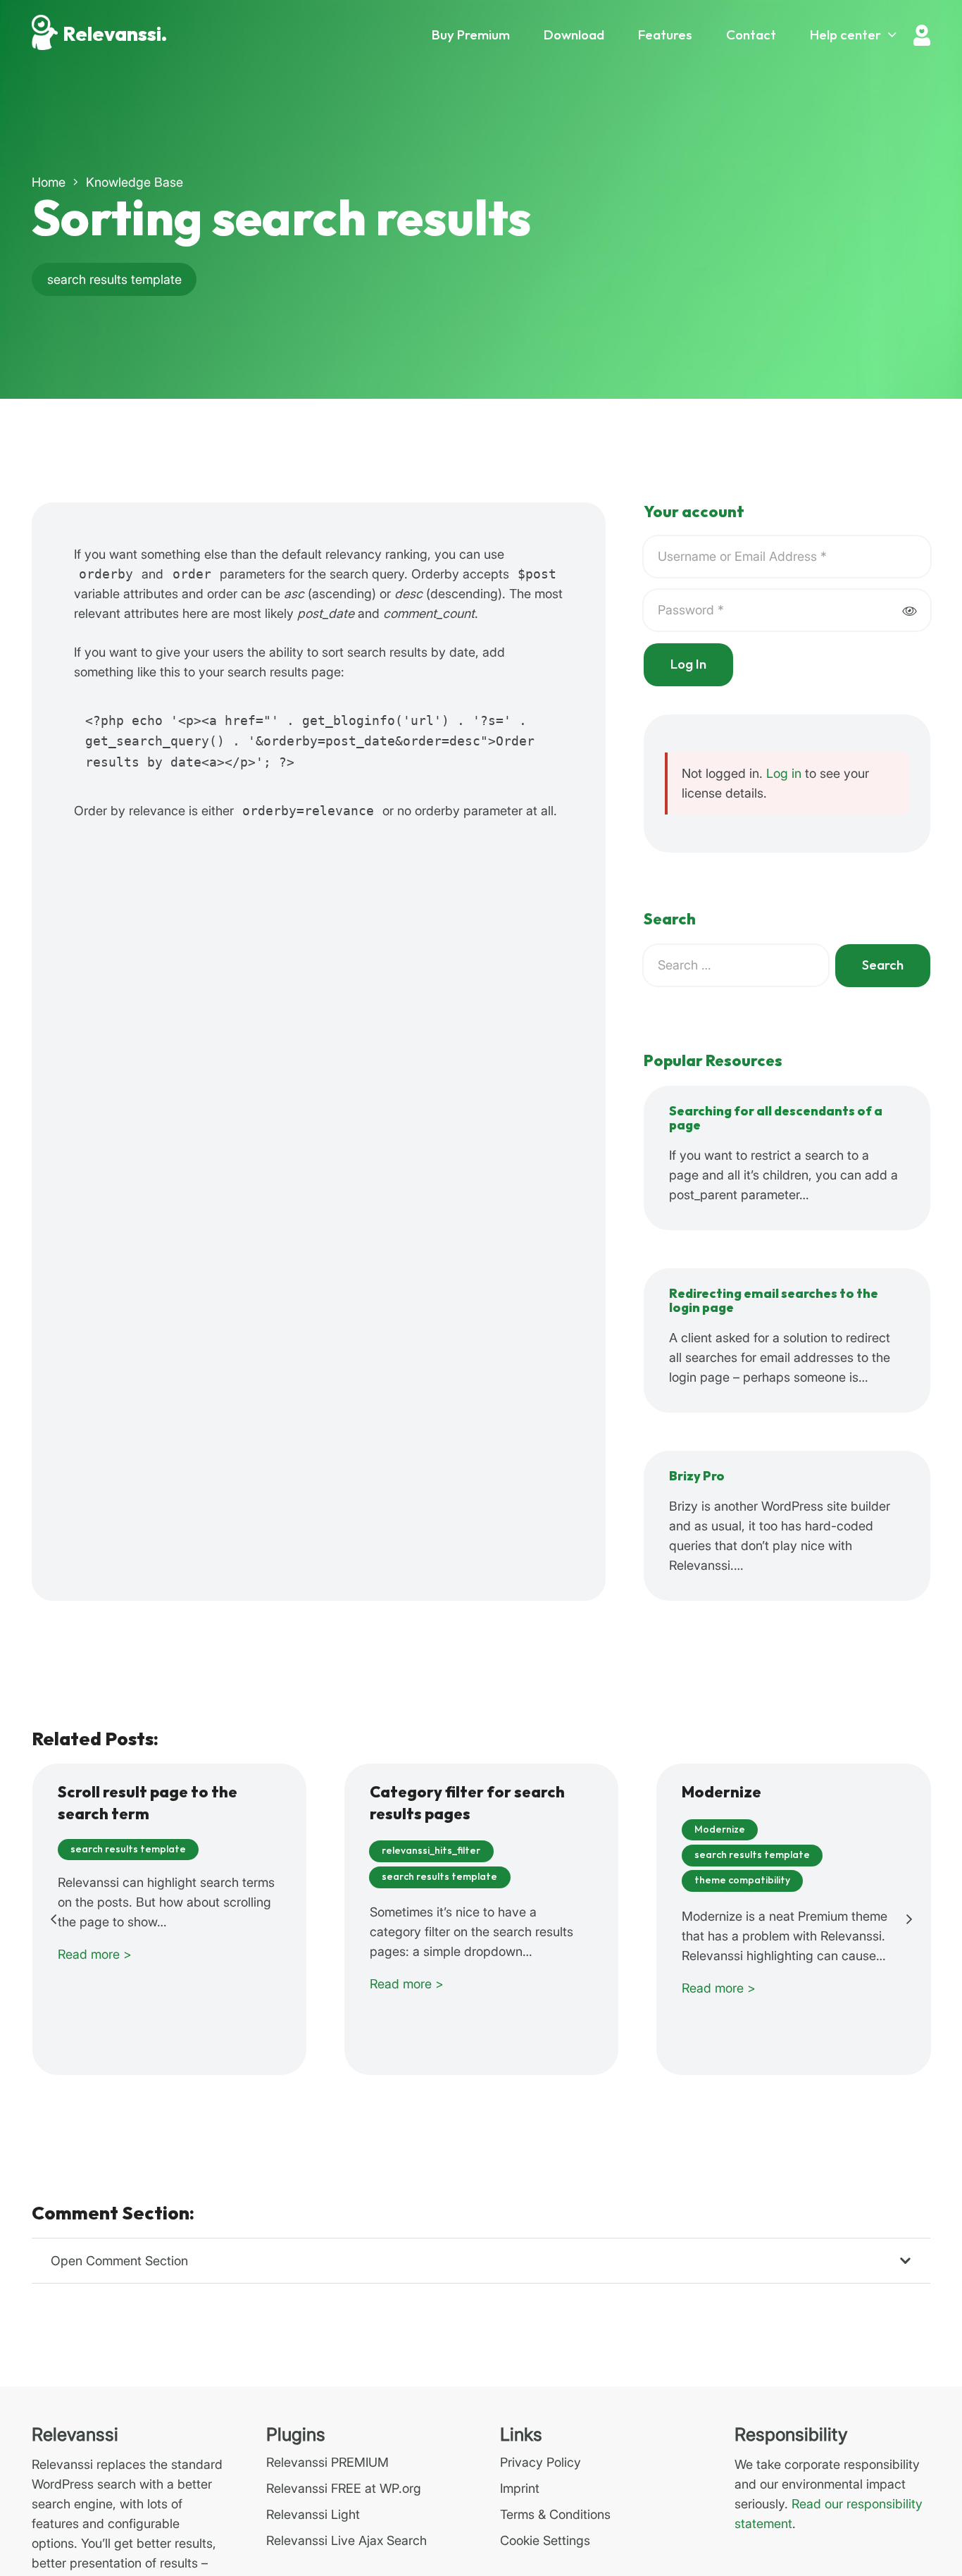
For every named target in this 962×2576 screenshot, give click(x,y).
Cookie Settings (545, 2540)
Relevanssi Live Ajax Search (346, 2540)
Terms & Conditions (555, 2514)
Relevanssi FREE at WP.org (344, 2488)
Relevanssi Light (313, 2514)
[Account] (922, 35)
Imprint (520, 2488)
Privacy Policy (541, 2462)
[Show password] (909, 611)
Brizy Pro (697, 1476)
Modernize (721, 1793)
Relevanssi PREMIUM (327, 2462)
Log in (784, 773)
